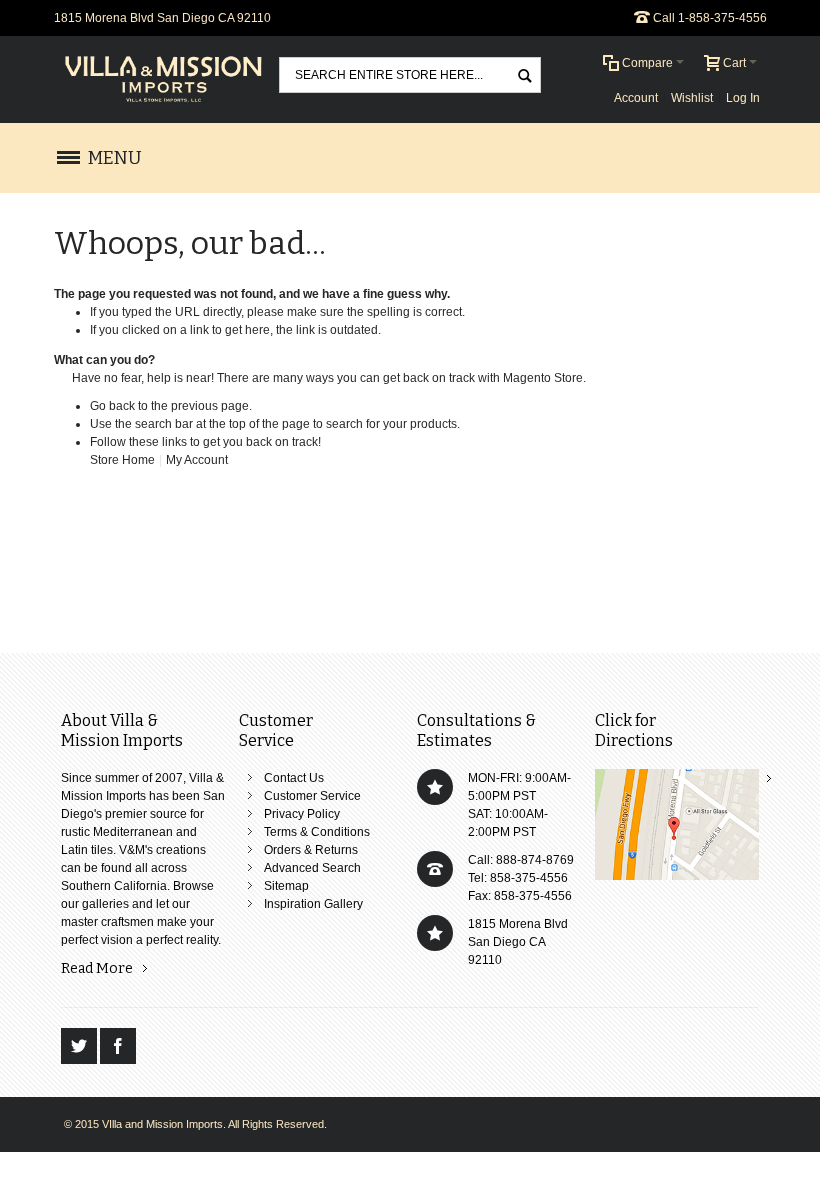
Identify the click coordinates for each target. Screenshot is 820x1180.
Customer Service (312, 796)
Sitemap (286, 886)
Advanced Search (312, 868)
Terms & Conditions (317, 832)
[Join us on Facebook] (118, 1047)
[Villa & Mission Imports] (164, 79)
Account (636, 98)
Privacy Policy (302, 814)
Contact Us (294, 778)
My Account (197, 460)
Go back (112, 406)
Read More (97, 968)
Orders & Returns (311, 850)
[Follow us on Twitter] (80, 1047)
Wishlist (692, 98)
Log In (743, 98)
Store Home (122, 460)
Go (524, 74)
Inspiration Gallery (313, 904)
